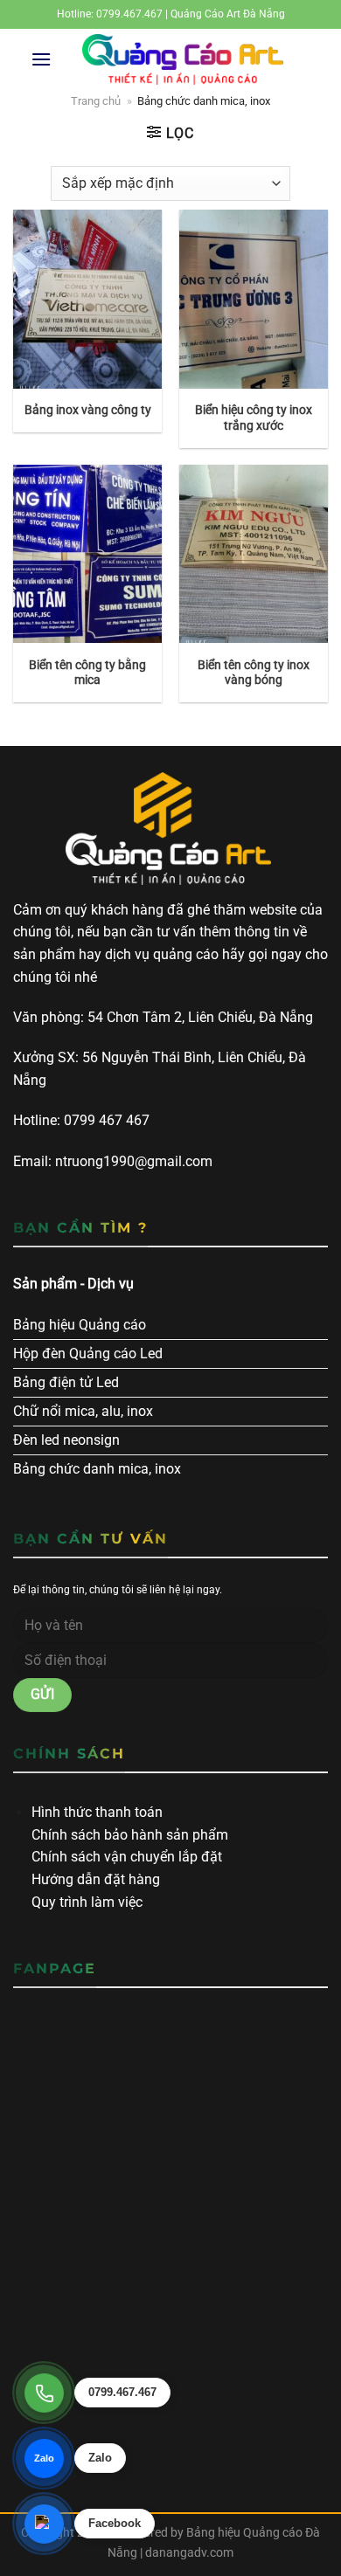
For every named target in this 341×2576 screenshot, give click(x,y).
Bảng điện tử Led (66, 1382)
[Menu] (41, 59)
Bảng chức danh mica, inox (97, 1469)
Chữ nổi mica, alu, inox (83, 1411)
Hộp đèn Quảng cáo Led (88, 1354)
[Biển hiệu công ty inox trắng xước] (254, 299)
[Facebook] (44, 2524)
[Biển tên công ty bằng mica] (87, 554)
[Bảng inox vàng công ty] (87, 299)
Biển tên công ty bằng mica (87, 673)
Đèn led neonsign (66, 1440)
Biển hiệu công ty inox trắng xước (254, 418)
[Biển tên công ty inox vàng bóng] (254, 554)
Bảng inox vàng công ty (88, 410)
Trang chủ (96, 101)
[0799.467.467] (44, 2393)
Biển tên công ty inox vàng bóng (254, 673)
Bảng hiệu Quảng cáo (80, 1325)
